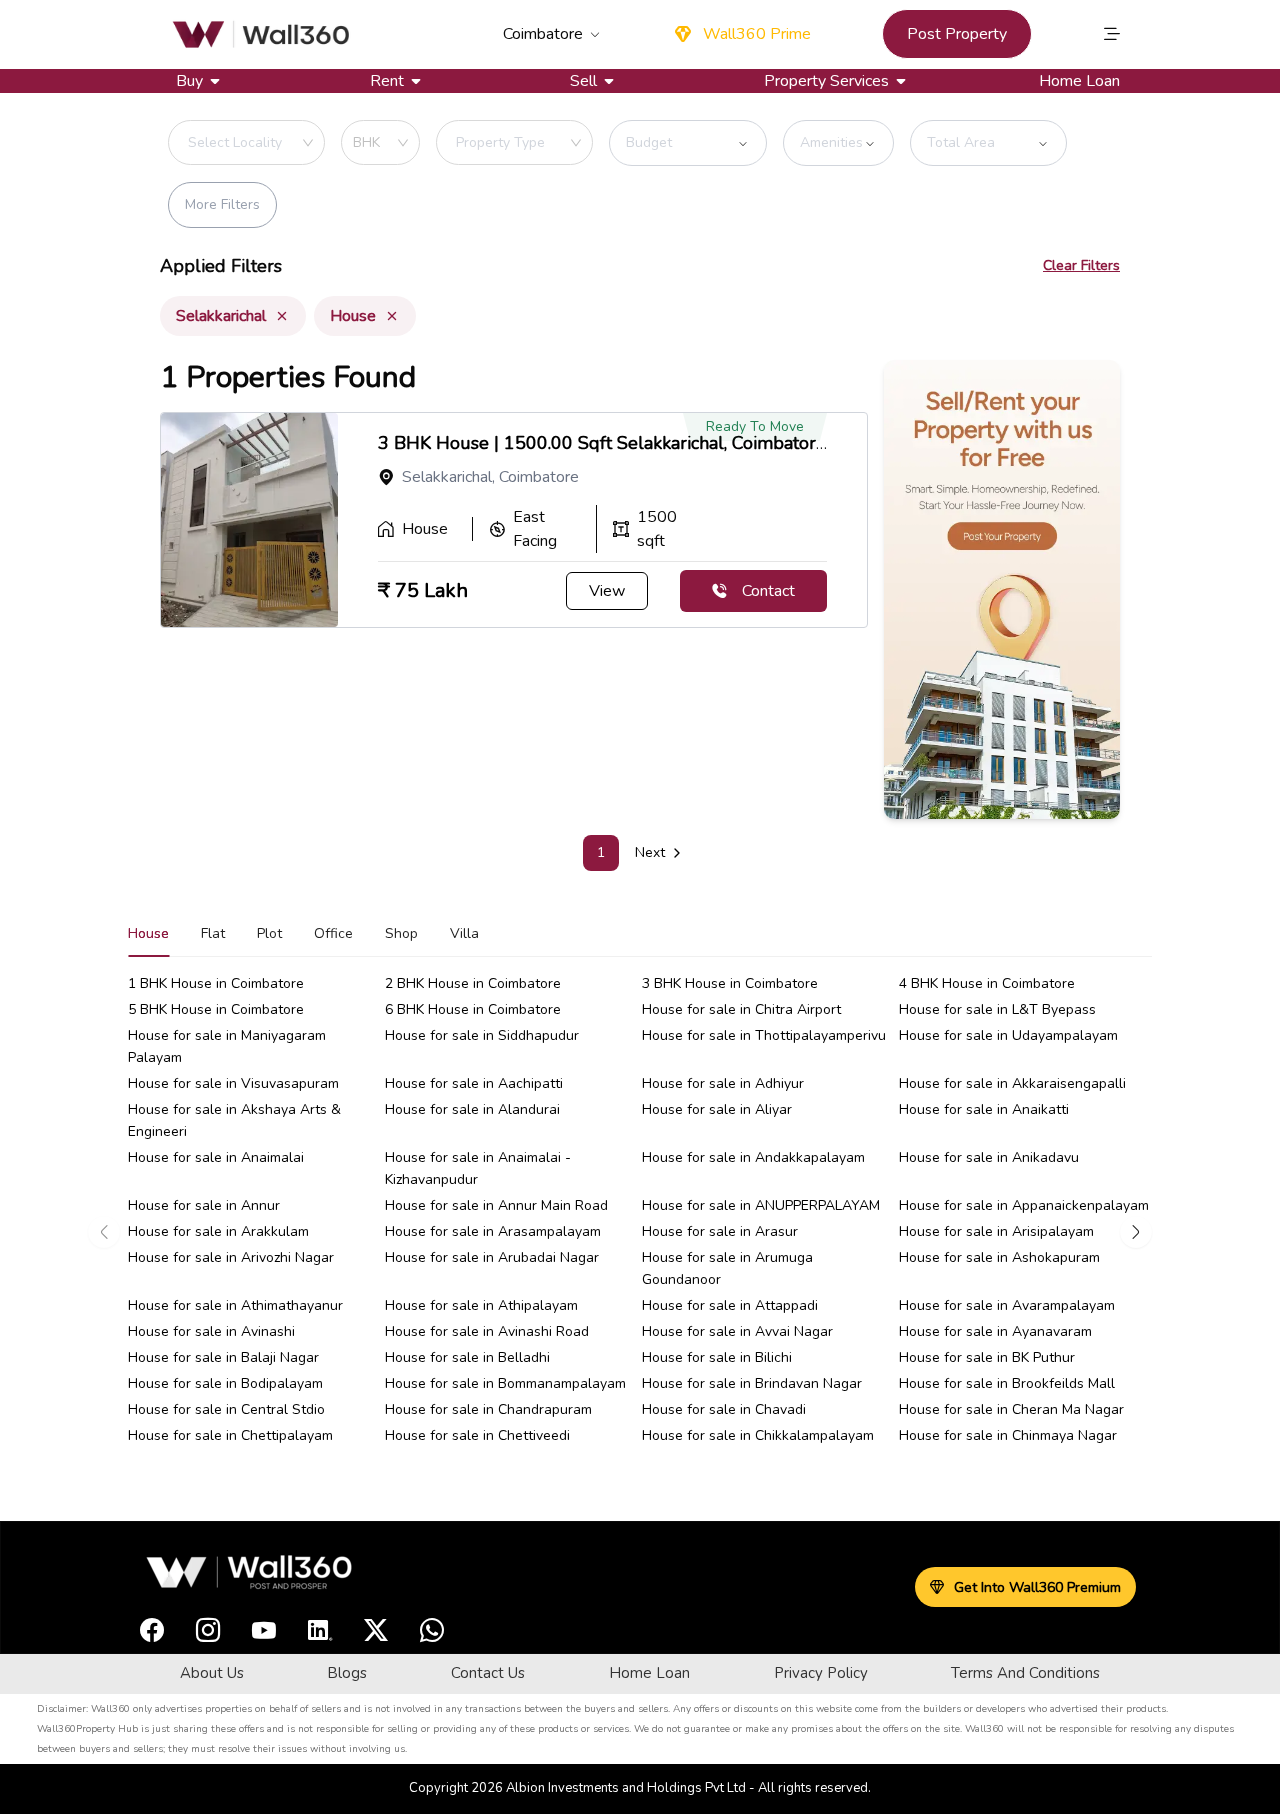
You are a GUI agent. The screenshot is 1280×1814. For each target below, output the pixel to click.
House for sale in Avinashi (211, 1331)
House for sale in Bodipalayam (225, 1383)
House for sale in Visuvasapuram (233, 1083)
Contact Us (488, 1673)
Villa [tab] (464, 933)
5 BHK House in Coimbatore (216, 1009)
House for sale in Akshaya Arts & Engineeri (234, 1120)
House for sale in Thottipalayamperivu (764, 1035)
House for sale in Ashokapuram (999, 1257)
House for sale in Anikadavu (989, 1157)
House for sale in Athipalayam (481, 1305)
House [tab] (148, 933)
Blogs (347, 1673)
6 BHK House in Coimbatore (473, 1009)
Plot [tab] (269, 933)
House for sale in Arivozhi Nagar (231, 1257)
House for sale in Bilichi (717, 1357)
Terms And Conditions (1025, 1673)
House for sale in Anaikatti (984, 1109)
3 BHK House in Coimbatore (730, 983)
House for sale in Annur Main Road (496, 1205)
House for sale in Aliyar (717, 1109)
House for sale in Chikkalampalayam (758, 1435)
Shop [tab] (401, 933)
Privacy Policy (821, 1673)
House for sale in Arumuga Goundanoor (727, 1268)
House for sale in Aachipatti (474, 1083)
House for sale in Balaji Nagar (223, 1357)
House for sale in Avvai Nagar (737, 1331)
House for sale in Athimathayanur (235, 1305)
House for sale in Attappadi (730, 1305)
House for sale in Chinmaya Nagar (1008, 1435)
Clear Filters (1081, 265)
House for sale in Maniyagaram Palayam (227, 1046)
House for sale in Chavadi (724, 1409)
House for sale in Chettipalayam (230, 1435)
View (607, 591)
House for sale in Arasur (720, 1231)
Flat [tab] (213, 933)
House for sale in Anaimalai (216, 1157)
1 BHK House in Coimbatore (216, 983)
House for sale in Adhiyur (723, 1083)
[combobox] (284, 143)
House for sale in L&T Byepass (997, 1009)
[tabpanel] (640, 1232)
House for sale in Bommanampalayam (505, 1383)
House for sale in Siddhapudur (482, 1035)
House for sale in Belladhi (467, 1357)
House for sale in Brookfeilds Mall (1007, 1383)
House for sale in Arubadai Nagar (492, 1257)
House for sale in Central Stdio (226, 1409)
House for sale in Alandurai (472, 1109)
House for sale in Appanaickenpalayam (1024, 1205)
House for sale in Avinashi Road (487, 1331)
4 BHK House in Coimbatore (987, 983)
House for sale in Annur (204, 1205)
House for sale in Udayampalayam (1008, 1035)
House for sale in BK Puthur (987, 1357)
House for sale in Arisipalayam (996, 1231)
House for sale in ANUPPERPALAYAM (761, 1205)
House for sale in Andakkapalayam (753, 1157)
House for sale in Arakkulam (218, 1231)
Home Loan (1079, 81)
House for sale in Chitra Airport (741, 1009)
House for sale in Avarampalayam (1007, 1305)
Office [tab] (333, 933)
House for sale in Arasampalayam (493, 1231)
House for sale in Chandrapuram (488, 1409)
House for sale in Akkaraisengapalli (1012, 1083)
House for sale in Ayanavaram (995, 1331)
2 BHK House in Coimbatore (473, 983)
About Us (212, 1673)
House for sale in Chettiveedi (477, 1435)
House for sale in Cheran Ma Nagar (1011, 1409)
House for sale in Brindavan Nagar (752, 1383)
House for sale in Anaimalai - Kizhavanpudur (478, 1168)
